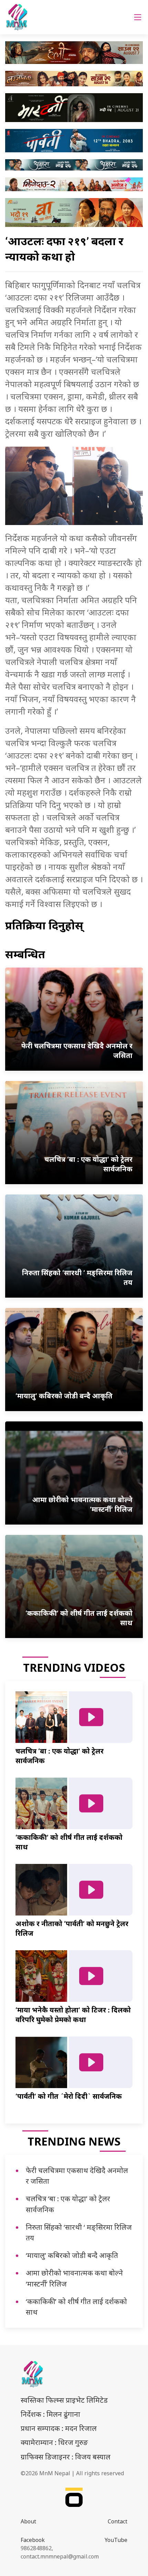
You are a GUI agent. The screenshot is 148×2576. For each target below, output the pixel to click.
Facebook (33, 2540)
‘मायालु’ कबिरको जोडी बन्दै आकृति (72, 2255)
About (28, 2521)
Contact (118, 2521)
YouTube (116, 2540)
